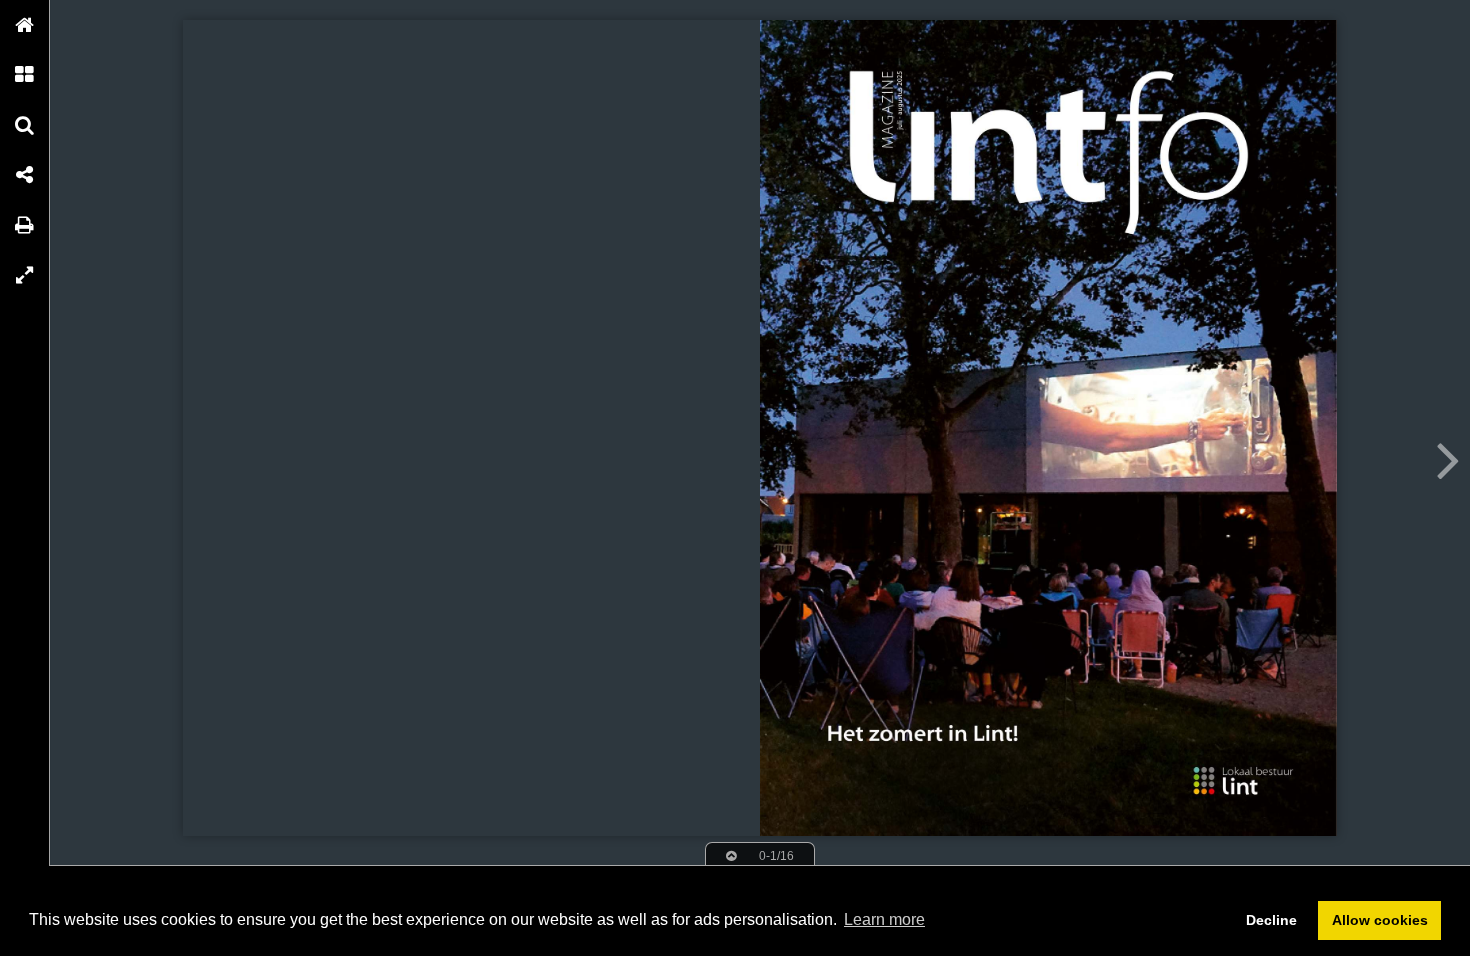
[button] (25, 25)
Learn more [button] (884, 919)
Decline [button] (1271, 920)
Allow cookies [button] (1380, 920)
